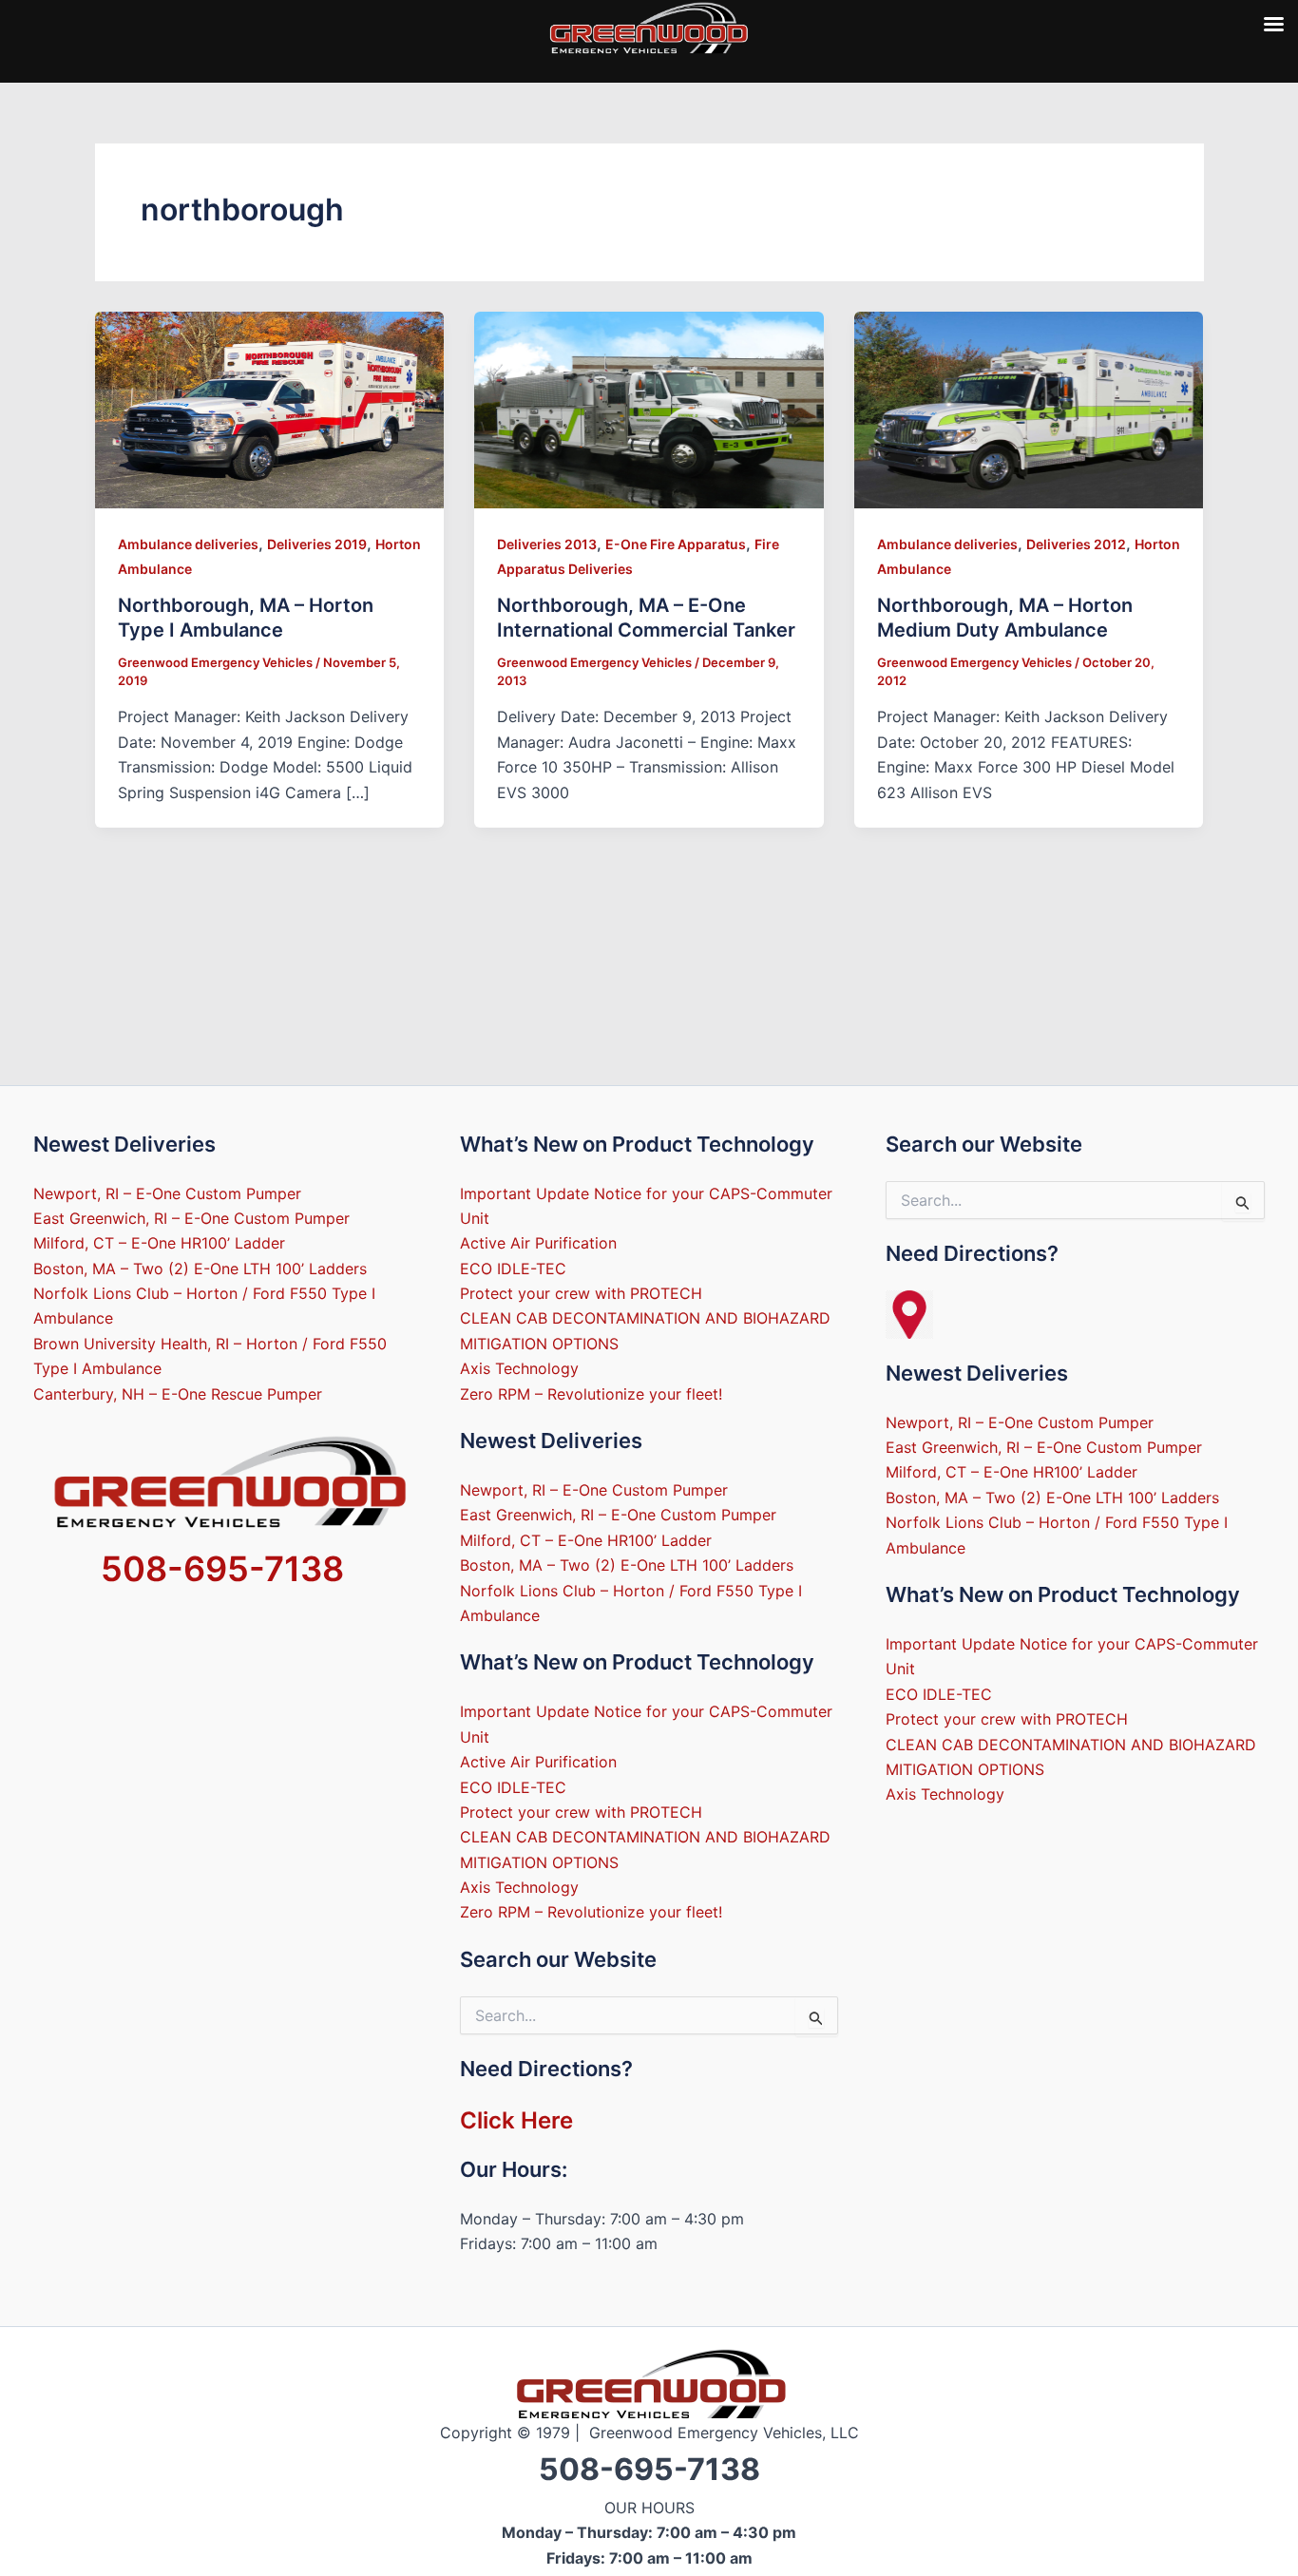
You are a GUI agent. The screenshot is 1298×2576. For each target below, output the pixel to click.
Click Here (516, 2120)
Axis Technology (519, 1368)
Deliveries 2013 (547, 544)
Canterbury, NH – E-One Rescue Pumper (178, 1394)
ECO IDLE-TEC (513, 1269)
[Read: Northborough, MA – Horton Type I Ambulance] (270, 409)
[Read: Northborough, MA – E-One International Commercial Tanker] (649, 409)
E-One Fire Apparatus (676, 544)
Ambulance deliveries (188, 544)
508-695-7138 (222, 1569)
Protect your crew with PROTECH (581, 1293)
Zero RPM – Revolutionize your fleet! (591, 1394)
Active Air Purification (538, 1243)
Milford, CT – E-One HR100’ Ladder (159, 1243)
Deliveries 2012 (1076, 544)
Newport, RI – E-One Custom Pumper (167, 1193)
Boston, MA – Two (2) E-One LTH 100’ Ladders (200, 1269)
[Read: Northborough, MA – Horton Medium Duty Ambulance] (1029, 409)
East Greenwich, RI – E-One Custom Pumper (191, 1218)
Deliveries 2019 (317, 544)
